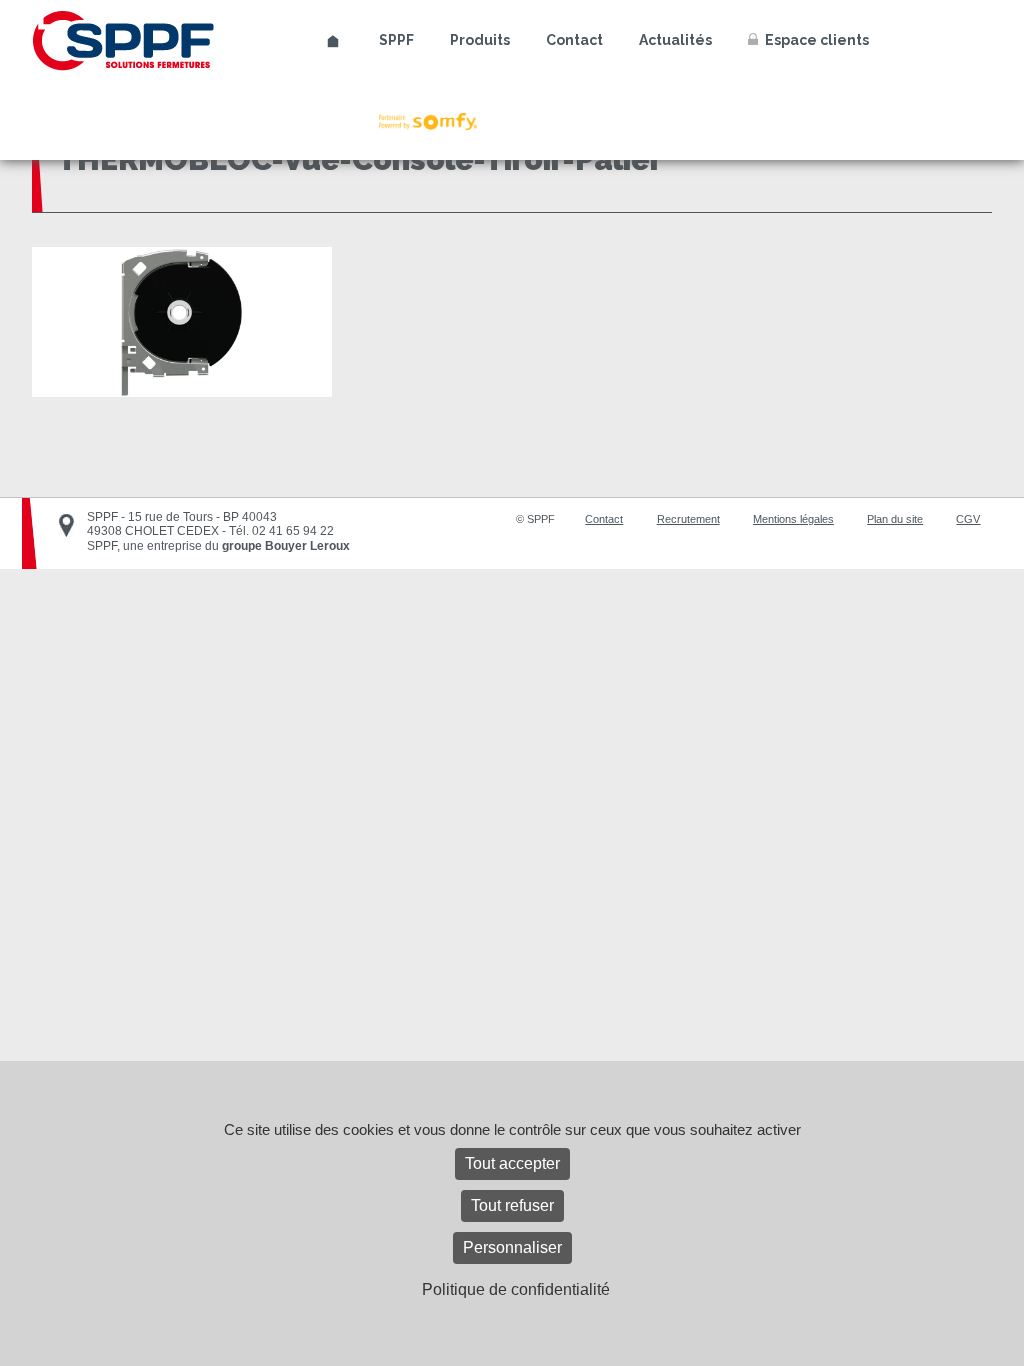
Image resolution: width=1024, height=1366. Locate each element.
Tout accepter (512, 1163)
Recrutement (688, 519)
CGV (968, 519)
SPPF (396, 40)
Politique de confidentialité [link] (516, 1289)
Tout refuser (512, 1205)
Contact (574, 40)
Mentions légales (793, 519)
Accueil (333, 41)
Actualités (675, 40)
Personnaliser (512, 1247)
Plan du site (895, 519)
